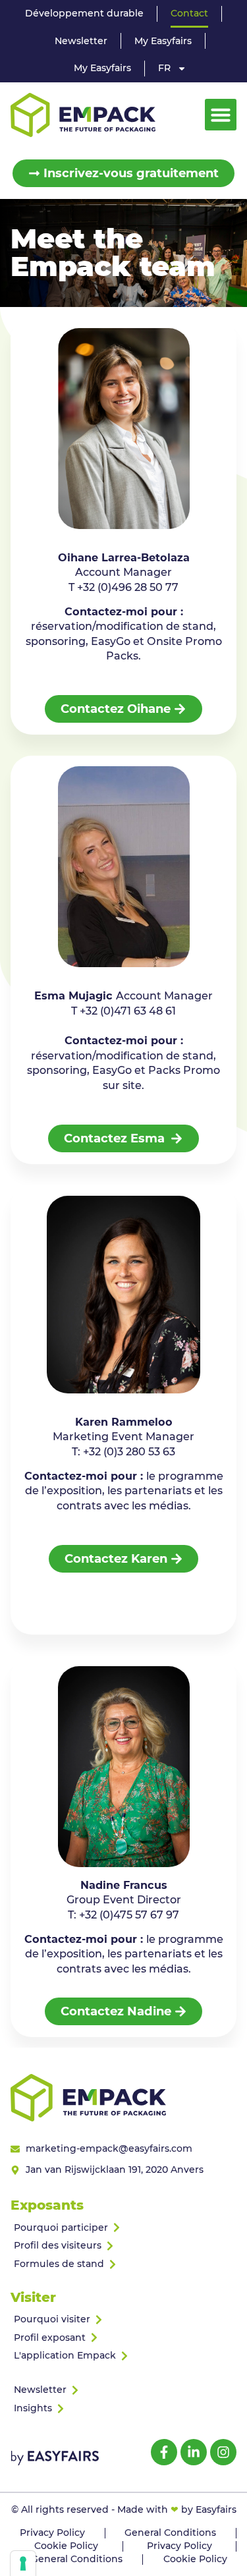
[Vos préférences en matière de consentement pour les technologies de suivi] (23, 2563)
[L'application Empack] (123, 2356)
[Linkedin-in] (194, 2452)
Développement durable (84, 13)
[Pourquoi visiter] (123, 2320)
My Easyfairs (163, 41)
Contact (189, 13)
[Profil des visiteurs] (123, 2246)
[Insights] (123, 2409)
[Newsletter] (123, 2390)
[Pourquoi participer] (123, 2228)
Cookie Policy (66, 2546)
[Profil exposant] (123, 2338)
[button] (221, 115)
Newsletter (81, 41)
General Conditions (170, 2533)
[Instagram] (223, 2452)
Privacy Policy (52, 2533)
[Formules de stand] (123, 2264)
